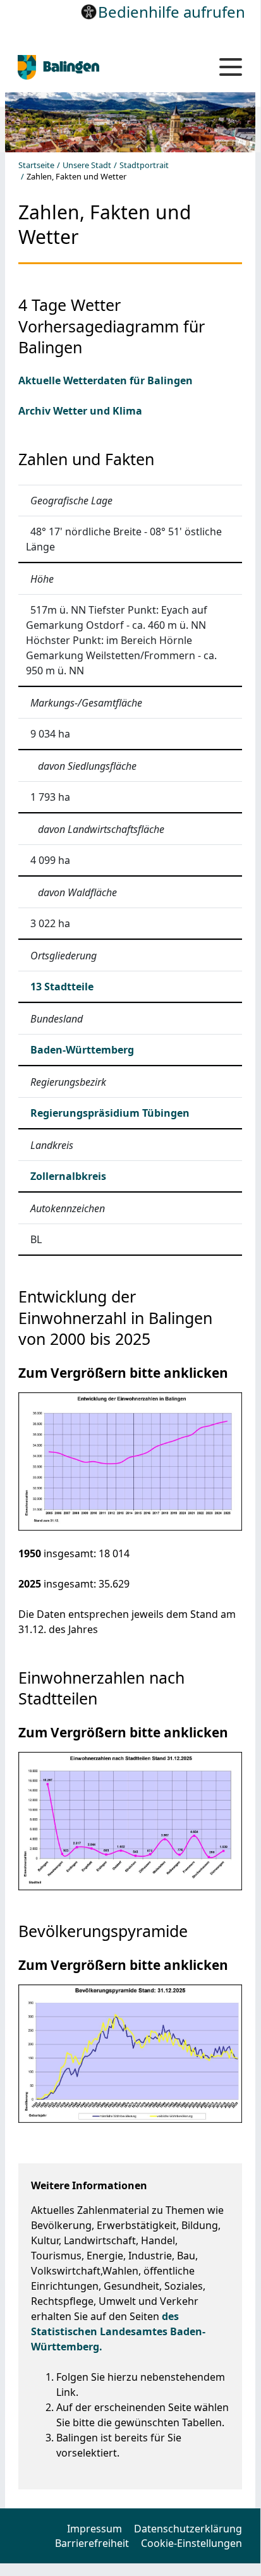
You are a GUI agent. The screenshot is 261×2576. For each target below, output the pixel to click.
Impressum (94, 2529)
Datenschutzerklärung (188, 2529)
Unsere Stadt (87, 165)
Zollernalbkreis (68, 1176)
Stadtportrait (144, 165)
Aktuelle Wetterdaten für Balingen (106, 380)
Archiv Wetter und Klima (80, 411)
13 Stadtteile (62, 987)
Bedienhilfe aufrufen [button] (172, 12)
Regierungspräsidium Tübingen (110, 1113)
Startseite (36, 165)
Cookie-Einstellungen (191, 2543)
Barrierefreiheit (92, 2543)
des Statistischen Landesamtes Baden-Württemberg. (118, 2331)
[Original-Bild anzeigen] (130, 1461)
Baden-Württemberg (82, 1050)
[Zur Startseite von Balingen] (99, 67)
